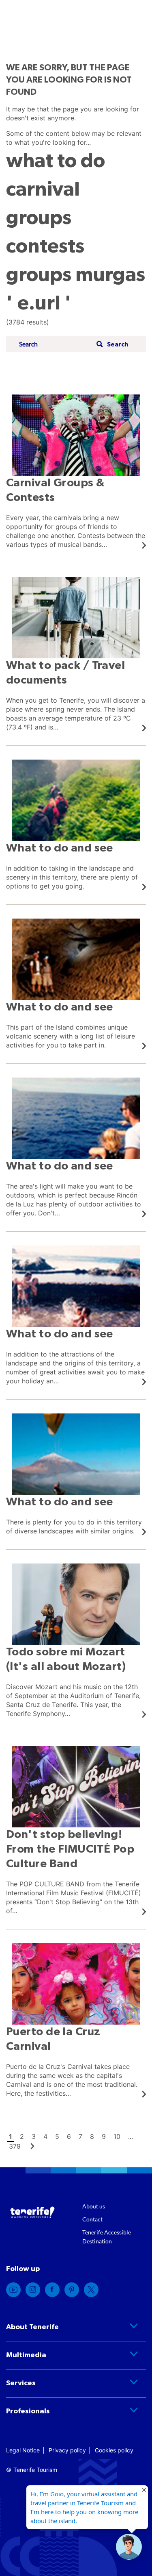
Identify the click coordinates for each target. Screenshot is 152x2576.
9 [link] (104, 2136)
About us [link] (94, 2206)
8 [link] (92, 2136)
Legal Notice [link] (23, 2450)
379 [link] (15, 2146)
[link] (76, 472)
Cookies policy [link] (114, 2450)
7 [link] (80, 2136)
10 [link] (117, 2136)
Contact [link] (92, 2219)
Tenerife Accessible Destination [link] (107, 2237)
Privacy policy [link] (67, 2450)
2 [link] (22, 2136)
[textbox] (55, 344)
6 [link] (69, 2136)
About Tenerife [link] (32, 2327)
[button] (111, 344)
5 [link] (57, 2136)
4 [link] (45, 2136)
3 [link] (34, 2136)
